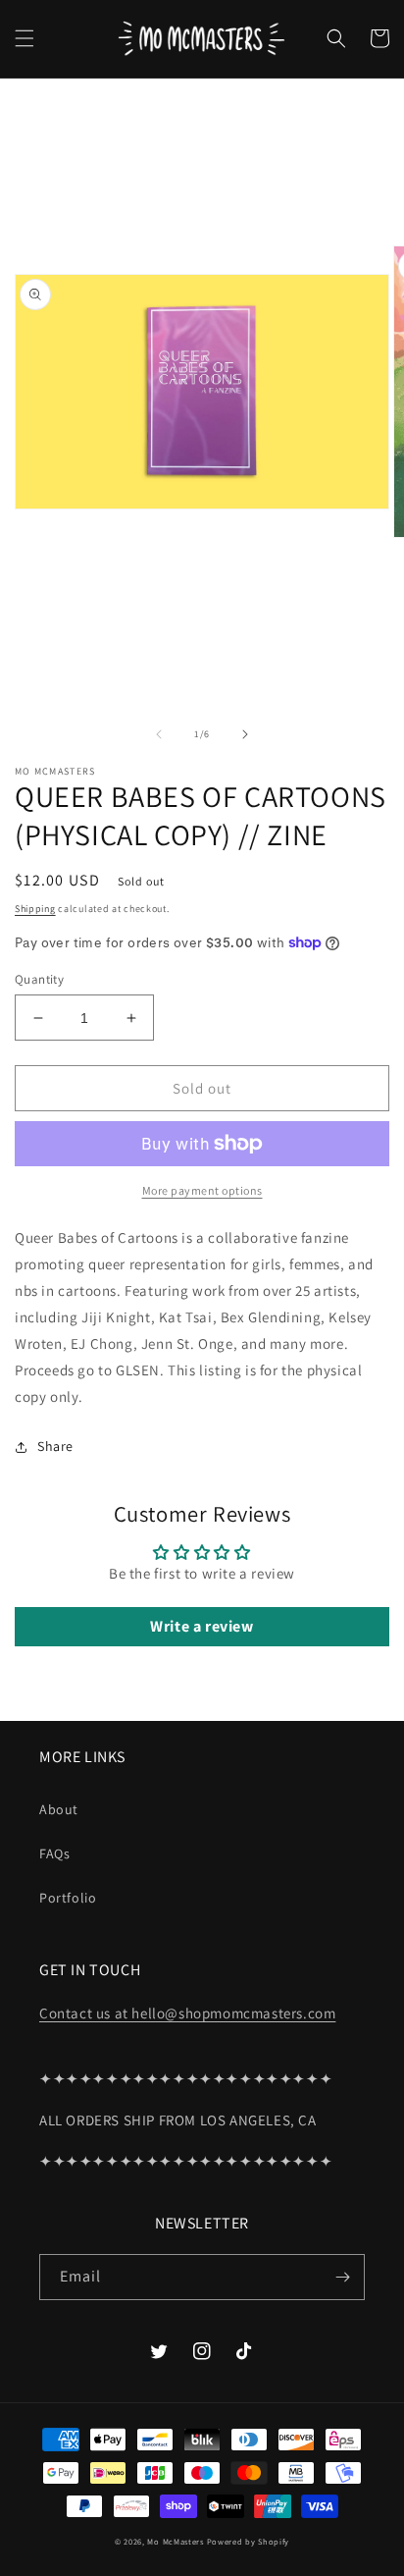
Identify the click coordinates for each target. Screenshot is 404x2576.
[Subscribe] (342, 2277)
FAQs (54, 1853)
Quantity (39, 979)
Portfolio (68, 1898)
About (59, 1809)
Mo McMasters (175, 2541)
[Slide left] (159, 734)
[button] (25, 38)
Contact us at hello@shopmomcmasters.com (187, 2013)
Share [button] (55, 1446)
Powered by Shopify (249, 2541)
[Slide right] (245, 734)
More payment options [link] (202, 1190)
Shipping (35, 909)
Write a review (202, 1626)
